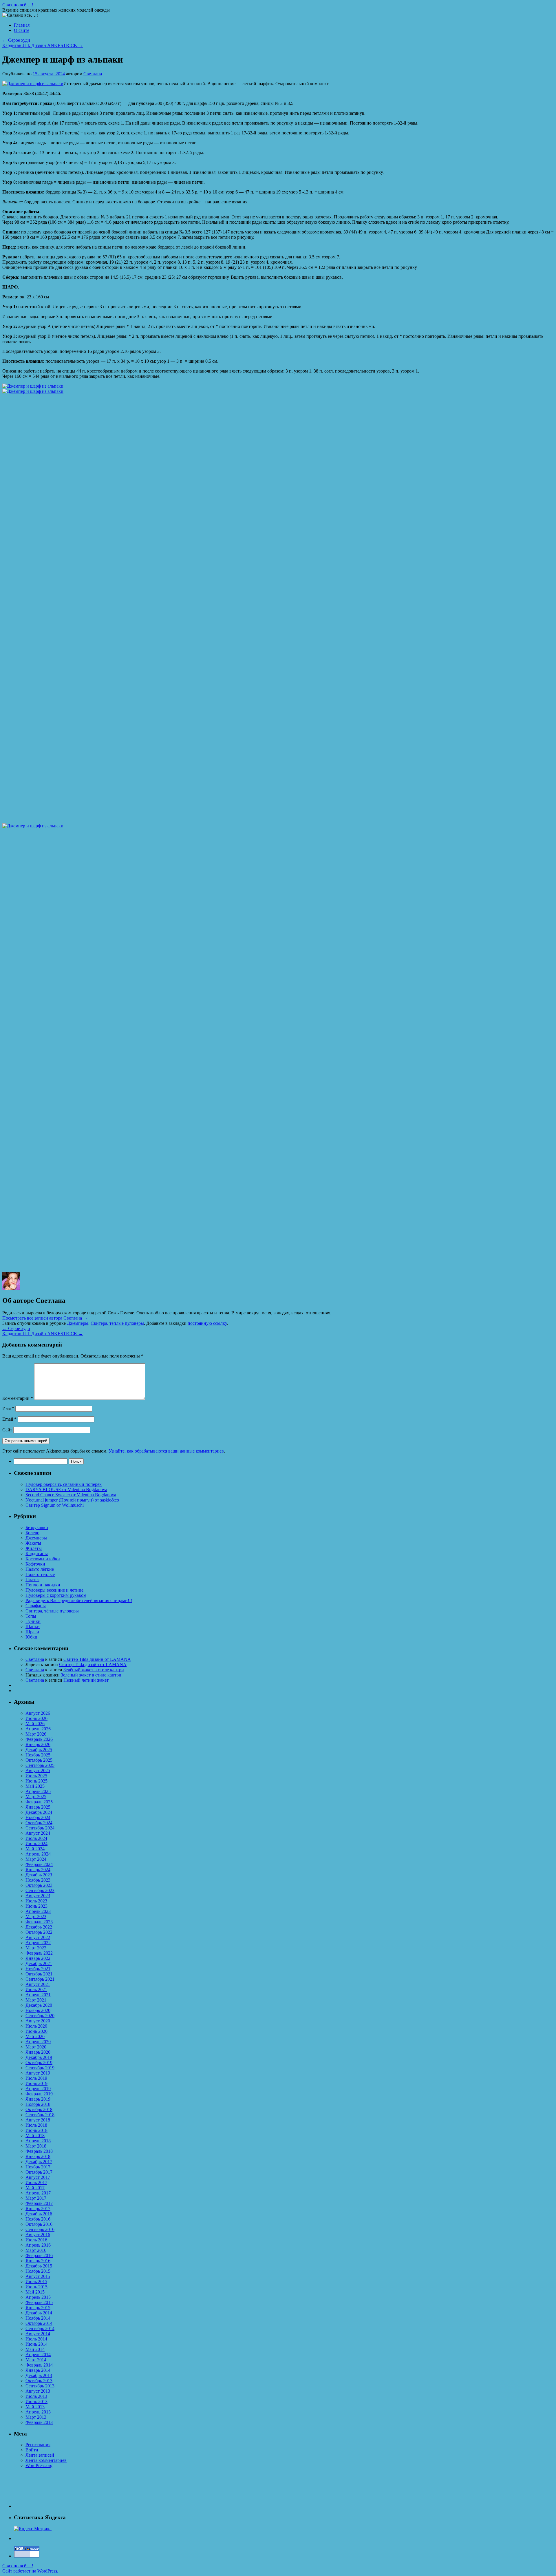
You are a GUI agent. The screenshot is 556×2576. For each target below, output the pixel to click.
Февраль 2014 (39, 2365)
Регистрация (38, 2445)
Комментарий (18, 1398)
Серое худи (16, 40)
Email (9, 1419)
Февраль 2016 (39, 2255)
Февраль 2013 (39, 2422)
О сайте (22, 30)
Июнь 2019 (36, 2083)
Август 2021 (38, 1984)
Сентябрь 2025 (40, 1765)
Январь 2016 (38, 2261)
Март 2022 (36, 1948)
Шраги (32, 1632)
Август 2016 (38, 2235)
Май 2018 (35, 2136)
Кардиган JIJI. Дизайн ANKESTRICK (43, 45)
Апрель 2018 (38, 2141)
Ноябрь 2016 (38, 2219)
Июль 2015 (36, 2282)
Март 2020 (36, 2047)
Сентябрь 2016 (40, 2229)
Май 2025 (35, 1786)
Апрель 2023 (38, 1911)
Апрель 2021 (38, 1995)
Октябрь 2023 (39, 1885)
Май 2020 (35, 2036)
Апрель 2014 (38, 2355)
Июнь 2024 (36, 1843)
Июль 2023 (36, 1901)
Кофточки (35, 1564)
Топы (31, 1616)
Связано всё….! (18, 5)
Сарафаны (36, 1606)
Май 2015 (35, 2292)
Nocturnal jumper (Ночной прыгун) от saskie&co (72, 1500)
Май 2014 (35, 2349)
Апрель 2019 (38, 2089)
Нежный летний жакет (86, 1680)
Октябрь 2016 (39, 2224)
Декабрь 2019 (39, 2057)
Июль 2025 (36, 1776)
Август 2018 (38, 2120)
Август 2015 (38, 2276)
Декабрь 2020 (39, 2005)
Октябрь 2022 (39, 1932)
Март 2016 (36, 2250)
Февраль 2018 (39, 2151)
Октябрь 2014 (39, 2323)
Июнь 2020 (36, 2031)
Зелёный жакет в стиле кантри (94, 1670)
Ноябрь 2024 (38, 1817)
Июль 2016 (36, 2240)
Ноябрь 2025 (38, 1755)
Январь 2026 (38, 1744)
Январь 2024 (38, 1870)
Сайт (7, 1430)
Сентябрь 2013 (40, 2386)
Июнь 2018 (36, 2130)
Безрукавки (37, 1527)
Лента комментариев (46, 2460)
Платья (32, 1580)
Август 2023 (38, 1896)
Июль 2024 (36, 1838)
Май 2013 (35, 2407)
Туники (33, 1621)
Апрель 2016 (38, 2245)
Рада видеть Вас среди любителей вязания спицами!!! (79, 1600)
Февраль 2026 (39, 1739)
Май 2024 (35, 1849)
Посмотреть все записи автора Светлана (45, 1318)
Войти (32, 2450)
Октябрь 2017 (39, 2172)
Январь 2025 (38, 1807)
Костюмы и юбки (43, 1559)
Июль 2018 (36, 2125)
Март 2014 (36, 2360)
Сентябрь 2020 (40, 2016)
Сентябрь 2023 (40, 1890)
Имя (8, 1408)
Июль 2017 (36, 2182)
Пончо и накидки (43, 1585)
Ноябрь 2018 (38, 2104)
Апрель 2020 (38, 2042)
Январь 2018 (38, 2156)
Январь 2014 (38, 2370)
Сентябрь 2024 (40, 1828)
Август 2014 (38, 2334)
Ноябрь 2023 (38, 1880)
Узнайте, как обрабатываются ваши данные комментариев (166, 1451)
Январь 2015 (38, 2308)
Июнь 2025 (36, 1781)
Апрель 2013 (38, 2412)
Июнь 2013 (36, 2401)
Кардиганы (37, 1554)
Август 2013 (38, 2391)
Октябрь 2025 (39, 1760)
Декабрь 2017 (39, 2162)
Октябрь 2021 (39, 1974)
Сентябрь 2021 (40, 1979)
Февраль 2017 (39, 2203)
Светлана (93, 74)
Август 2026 (38, 1713)
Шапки (33, 1627)
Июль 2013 (36, 2396)
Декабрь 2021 (39, 1963)
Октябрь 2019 (39, 2063)
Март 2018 (36, 2146)
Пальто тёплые (40, 1574)
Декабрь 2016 (39, 2214)
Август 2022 (38, 1937)
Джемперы (78, 1323)
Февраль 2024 (39, 1864)
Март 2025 (36, 1797)
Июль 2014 (36, 2339)
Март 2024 (36, 1859)
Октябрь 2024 (39, 1823)
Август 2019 (38, 2073)
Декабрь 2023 (39, 1875)
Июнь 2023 (36, 1906)
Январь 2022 (38, 1958)
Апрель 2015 (38, 2297)
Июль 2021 (36, 1990)
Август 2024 (38, 1833)
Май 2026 (35, 1724)
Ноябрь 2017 (38, 2167)
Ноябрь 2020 (38, 2010)
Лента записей (40, 2455)
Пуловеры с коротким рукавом (56, 1595)
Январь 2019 (38, 2099)
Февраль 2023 (39, 1922)
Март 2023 (36, 1917)
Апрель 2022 (38, 1943)
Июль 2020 (36, 2026)
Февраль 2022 (39, 1953)
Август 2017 (38, 2177)
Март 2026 (36, 1734)
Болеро (32, 1533)
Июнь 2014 (36, 2344)
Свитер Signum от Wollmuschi (55, 1505)
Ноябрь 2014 (38, 2318)
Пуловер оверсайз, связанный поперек (64, 1484)
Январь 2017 (38, 2209)
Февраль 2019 (39, 2094)
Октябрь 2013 (39, 2381)
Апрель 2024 (38, 1854)
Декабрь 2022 (39, 1927)
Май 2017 (35, 2188)
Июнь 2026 (36, 1718)
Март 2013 (36, 2417)
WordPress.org (39, 2465)
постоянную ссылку (207, 1323)
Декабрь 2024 (39, 1812)
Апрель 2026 (38, 1729)
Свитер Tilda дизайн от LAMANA (97, 1659)
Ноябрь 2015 (38, 2271)
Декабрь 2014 (39, 2313)
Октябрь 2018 (39, 2109)
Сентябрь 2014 (40, 2328)
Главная (22, 25)
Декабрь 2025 (39, 1750)
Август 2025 (38, 1770)
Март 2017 (36, 2198)
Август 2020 (38, 2021)
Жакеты (33, 1543)
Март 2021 (36, 2000)
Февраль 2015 (39, 2302)
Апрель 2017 (38, 2193)
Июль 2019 (36, 2078)
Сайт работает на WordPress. (30, 2571)
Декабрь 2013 (39, 2375)
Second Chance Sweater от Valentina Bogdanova (71, 1495)
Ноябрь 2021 (38, 1969)
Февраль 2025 (39, 1802)
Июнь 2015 (36, 2287)
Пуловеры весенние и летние (54, 1590)
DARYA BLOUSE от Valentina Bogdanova (66, 1489)
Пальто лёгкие (40, 1569)
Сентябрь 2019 (40, 2068)
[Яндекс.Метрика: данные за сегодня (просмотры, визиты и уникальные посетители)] (33, 2529)
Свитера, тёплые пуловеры (117, 1323)
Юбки (31, 1637)
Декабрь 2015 (39, 2266)
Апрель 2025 (38, 1791)
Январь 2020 (38, 2052)
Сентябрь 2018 (40, 2115)
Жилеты (34, 1548)
